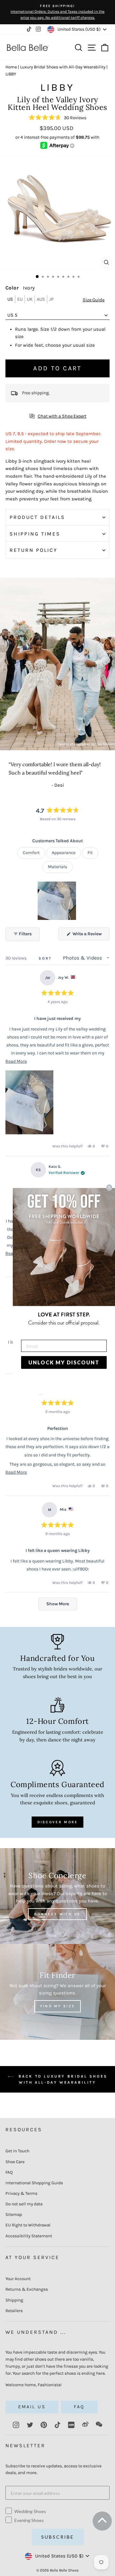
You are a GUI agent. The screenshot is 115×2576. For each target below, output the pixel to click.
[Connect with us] (57, 1896)
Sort (46, 958)
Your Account (18, 2279)
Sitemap (14, 2214)
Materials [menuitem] (57, 867)
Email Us (32, 2407)
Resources (24, 2129)
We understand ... (36, 2332)
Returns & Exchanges (27, 2289)
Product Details (37, 517)
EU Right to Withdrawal (28, 2225)
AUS (41, 299)
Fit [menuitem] (90, 853)
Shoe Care (15, 2162)
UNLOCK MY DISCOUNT (64, 1362)
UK (30, 299)
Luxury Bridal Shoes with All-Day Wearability (63, 67)
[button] (57, 118)
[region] (57, 901)
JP (51, 299)
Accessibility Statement (29, 2236)
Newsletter (25, 2445)
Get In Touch (17, 2151)
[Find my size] (57, 1992)
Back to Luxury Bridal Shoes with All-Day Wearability (62, 2079)
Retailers (14, 2311)
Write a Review (91, 936)
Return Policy (34, 550)
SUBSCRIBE (58, 2537)
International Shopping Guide (34, 2183)
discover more (58, 1822)
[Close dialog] (109, 1187)
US (10, 299)
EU (20, 299)
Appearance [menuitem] (64, 853)
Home (11, 67)
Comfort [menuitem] (31, 853)
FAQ (9, 2172)
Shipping (14, 2300)
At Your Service (32, 2257)
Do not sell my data (24, 2204)
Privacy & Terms (21, 2193)
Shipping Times (35, 534)
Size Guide (94, 300)
